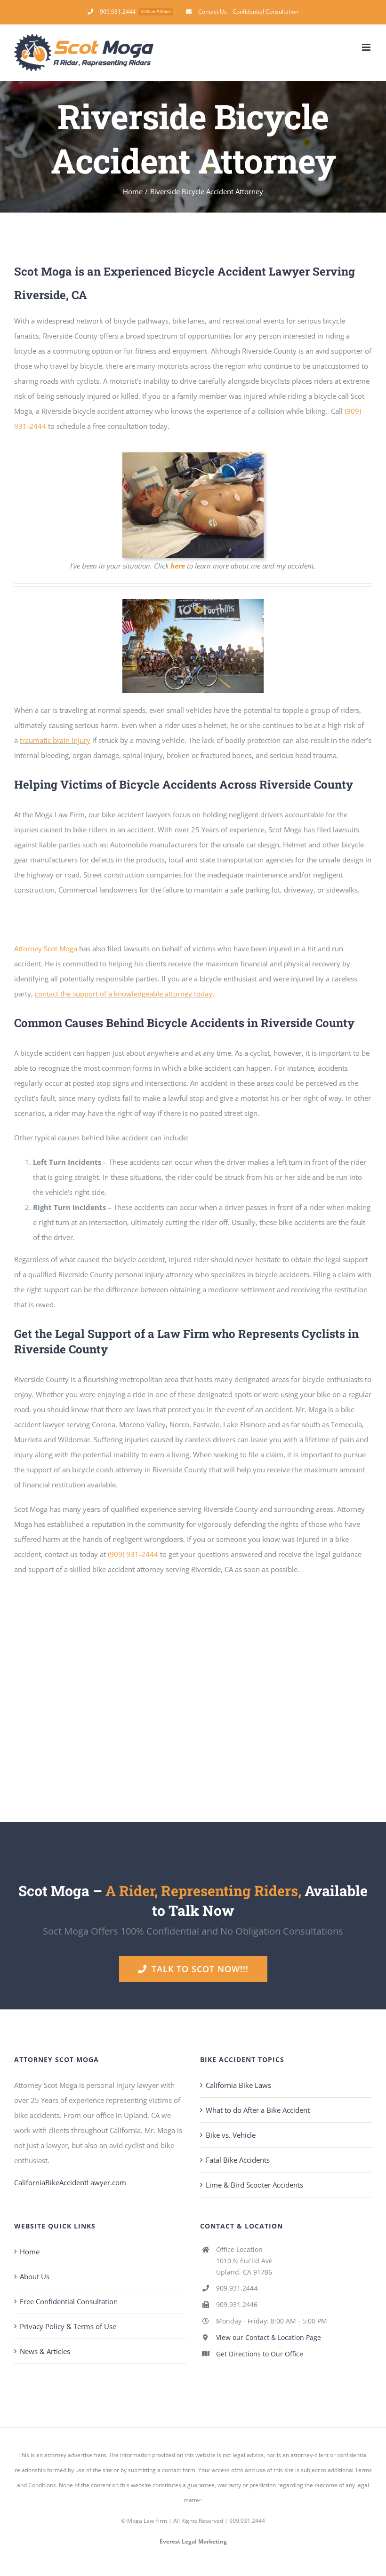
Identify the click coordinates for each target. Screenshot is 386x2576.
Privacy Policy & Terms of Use (68, 2326)
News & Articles (45, 2351)
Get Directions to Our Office (260, 2353)
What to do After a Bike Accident (258, 2110)
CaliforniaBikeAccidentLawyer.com (70, 2182)
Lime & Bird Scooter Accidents (254, 2185)
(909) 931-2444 (133, 1554)
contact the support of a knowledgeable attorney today (124, 994)
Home (30, 2252)
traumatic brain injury (55, 740)
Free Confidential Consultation (69, 2301)
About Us (35, 2276)
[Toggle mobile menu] (367, 47)
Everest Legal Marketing (193, 2541)
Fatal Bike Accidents (238, 2160)
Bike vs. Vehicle (231, 2135)
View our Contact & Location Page (269, 2337)
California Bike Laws (238, 2085)
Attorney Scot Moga (46, 948)
